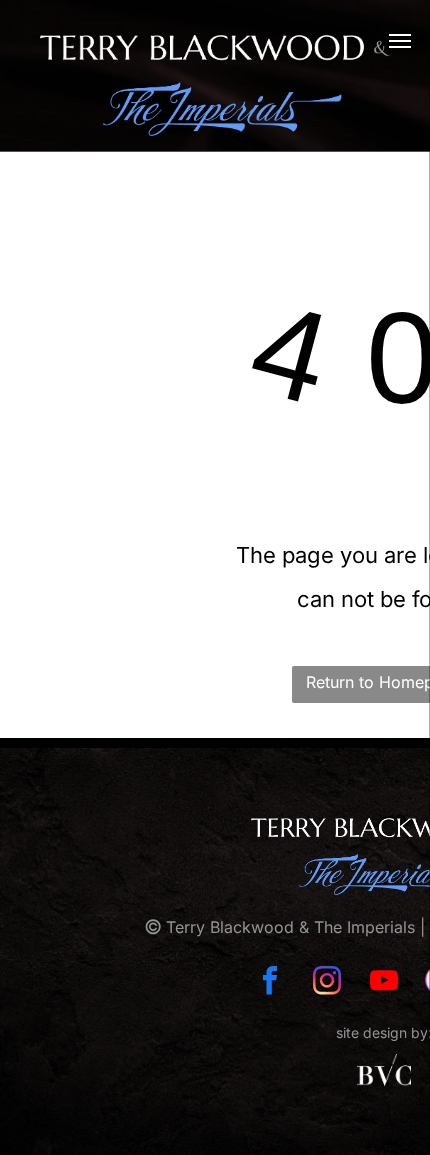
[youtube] (384, 982)
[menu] (400, 41)
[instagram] (327, 982)
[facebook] (270, 982)
